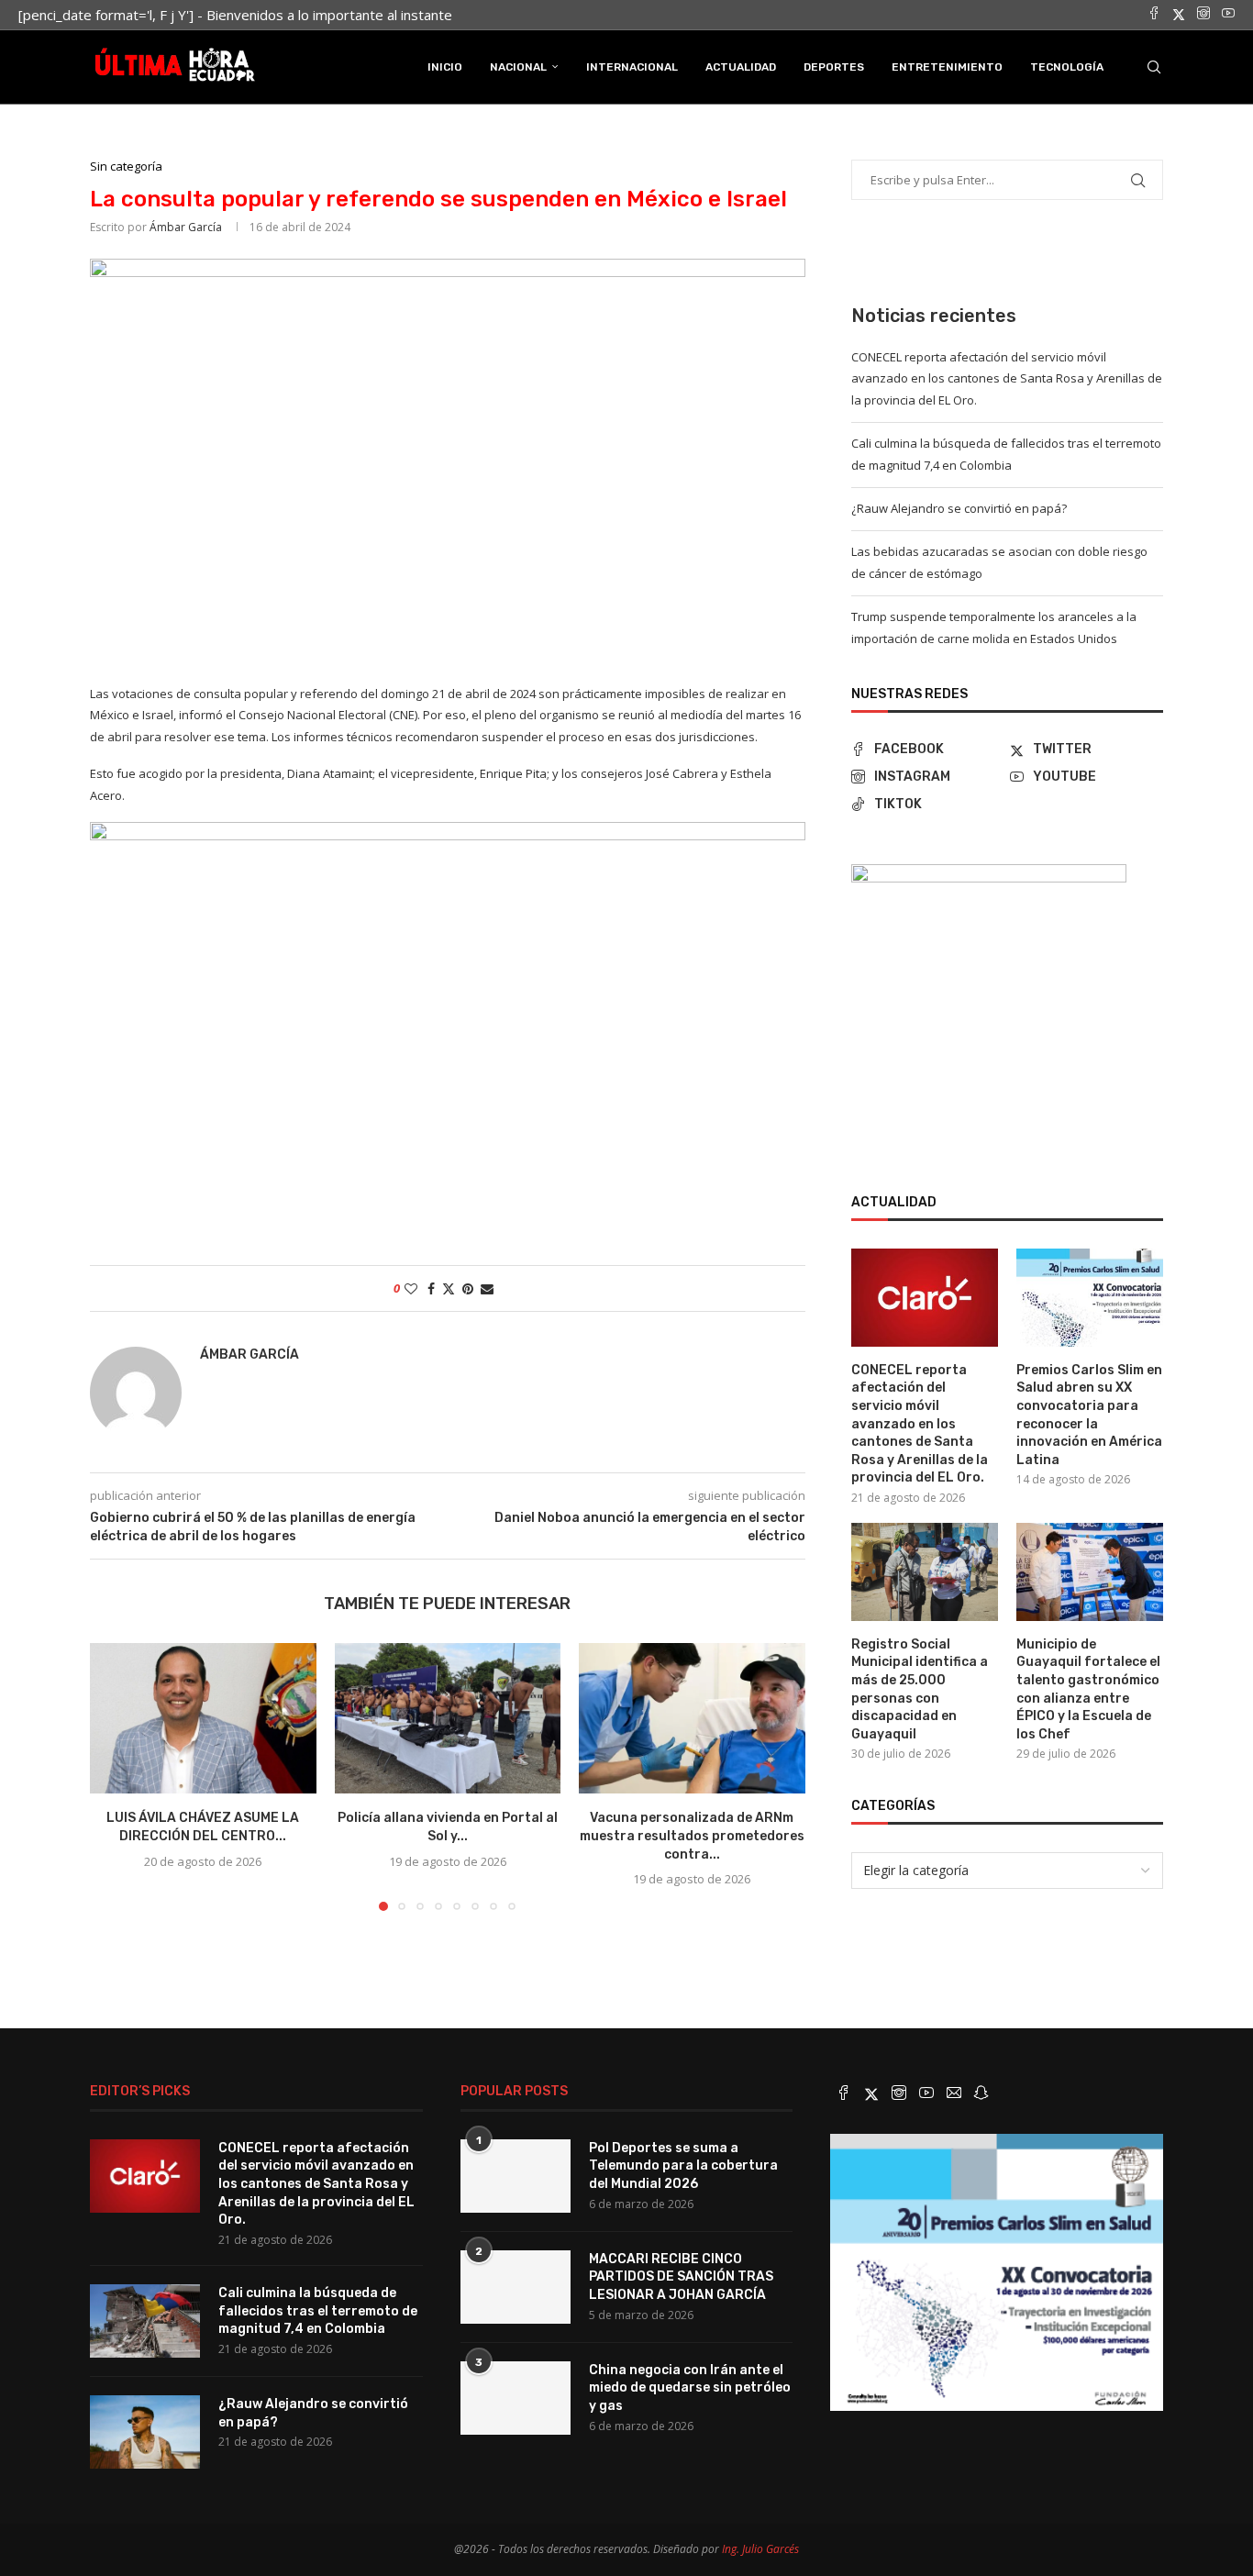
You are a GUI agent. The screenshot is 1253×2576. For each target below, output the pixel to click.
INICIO (445, 67)
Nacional (518, 67)
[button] (115, 1776)
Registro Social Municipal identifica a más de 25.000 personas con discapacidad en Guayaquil (920, 1689)
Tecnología (1067, 67)
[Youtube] (1228, 15)
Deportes (834, 67)
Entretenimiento (947, 67)
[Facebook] (1154, 15)
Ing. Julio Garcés (760, 2549)
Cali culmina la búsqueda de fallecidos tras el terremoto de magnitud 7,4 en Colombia (318, 2311)
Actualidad (741, 67)
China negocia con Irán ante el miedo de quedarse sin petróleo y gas (690, 2388)
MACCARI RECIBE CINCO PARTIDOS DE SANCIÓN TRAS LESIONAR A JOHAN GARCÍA (681, 2277)
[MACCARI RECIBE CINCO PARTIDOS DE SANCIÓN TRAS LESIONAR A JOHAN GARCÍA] (516, 2287)
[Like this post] (411, 1288)
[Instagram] (1203, 15)
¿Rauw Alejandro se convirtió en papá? (959, 508)
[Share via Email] (487, 1288)
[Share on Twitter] (449, 1288)
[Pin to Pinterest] (468, 1288)
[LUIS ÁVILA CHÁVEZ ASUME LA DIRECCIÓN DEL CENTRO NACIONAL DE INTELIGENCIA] (203, 1718)
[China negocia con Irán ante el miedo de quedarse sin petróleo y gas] (516, 2398)
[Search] (1154, 67)
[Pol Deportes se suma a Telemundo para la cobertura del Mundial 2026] (516, 2176)
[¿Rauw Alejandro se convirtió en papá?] (145, 2432)
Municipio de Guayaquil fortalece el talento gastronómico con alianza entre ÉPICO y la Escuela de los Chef (1088, 1689)
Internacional (632, 67)
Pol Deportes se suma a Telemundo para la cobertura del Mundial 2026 (683, 2166)
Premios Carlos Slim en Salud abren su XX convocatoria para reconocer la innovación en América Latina (1089, 1415)
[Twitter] (1179, 15)
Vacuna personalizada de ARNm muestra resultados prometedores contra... (692, 1836)
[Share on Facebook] (431, 1288)
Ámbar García (186, 227)
